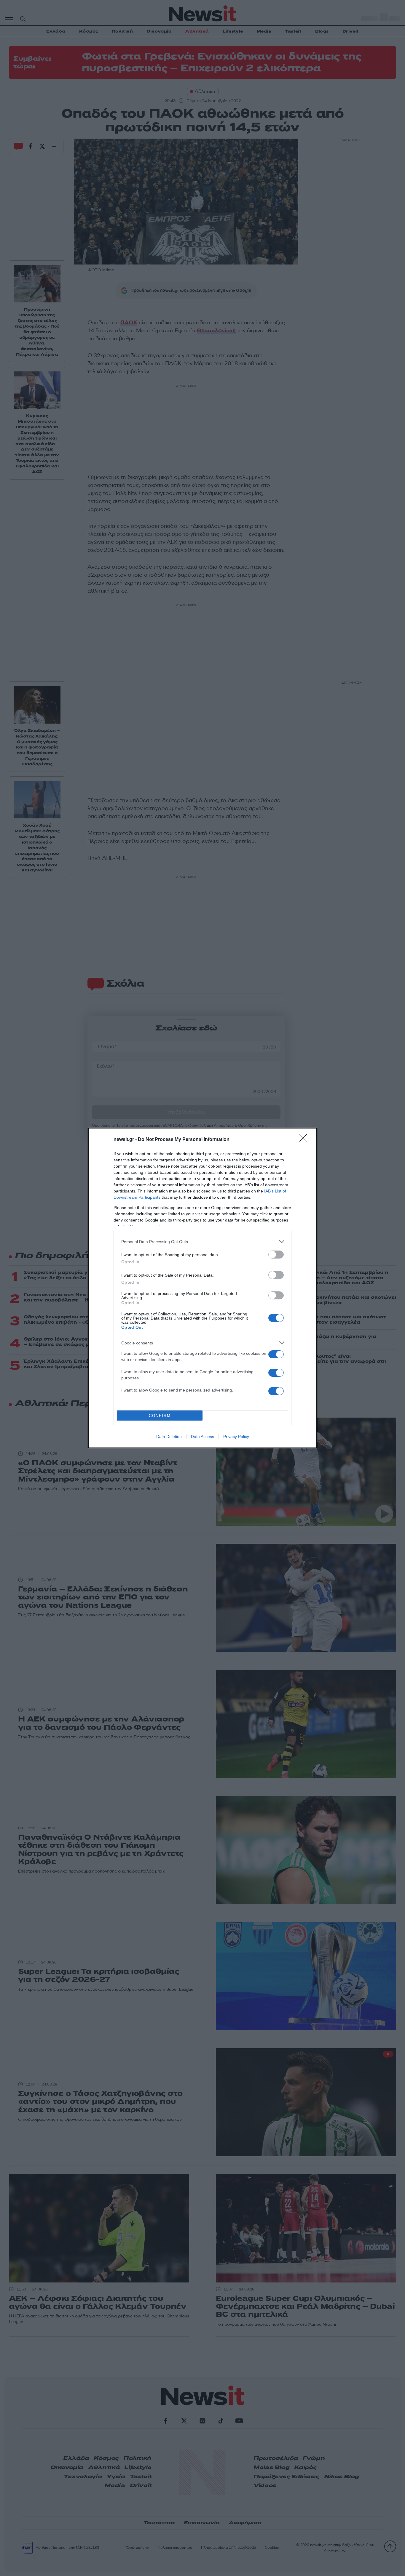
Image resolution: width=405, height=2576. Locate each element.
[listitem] (203, 1241)
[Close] (305, 1140)
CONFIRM (160, 1416)
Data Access (203, 1437)
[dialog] (203, 1288)
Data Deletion (169, 1437)
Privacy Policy (236, 1437)
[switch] (276, 1255)
